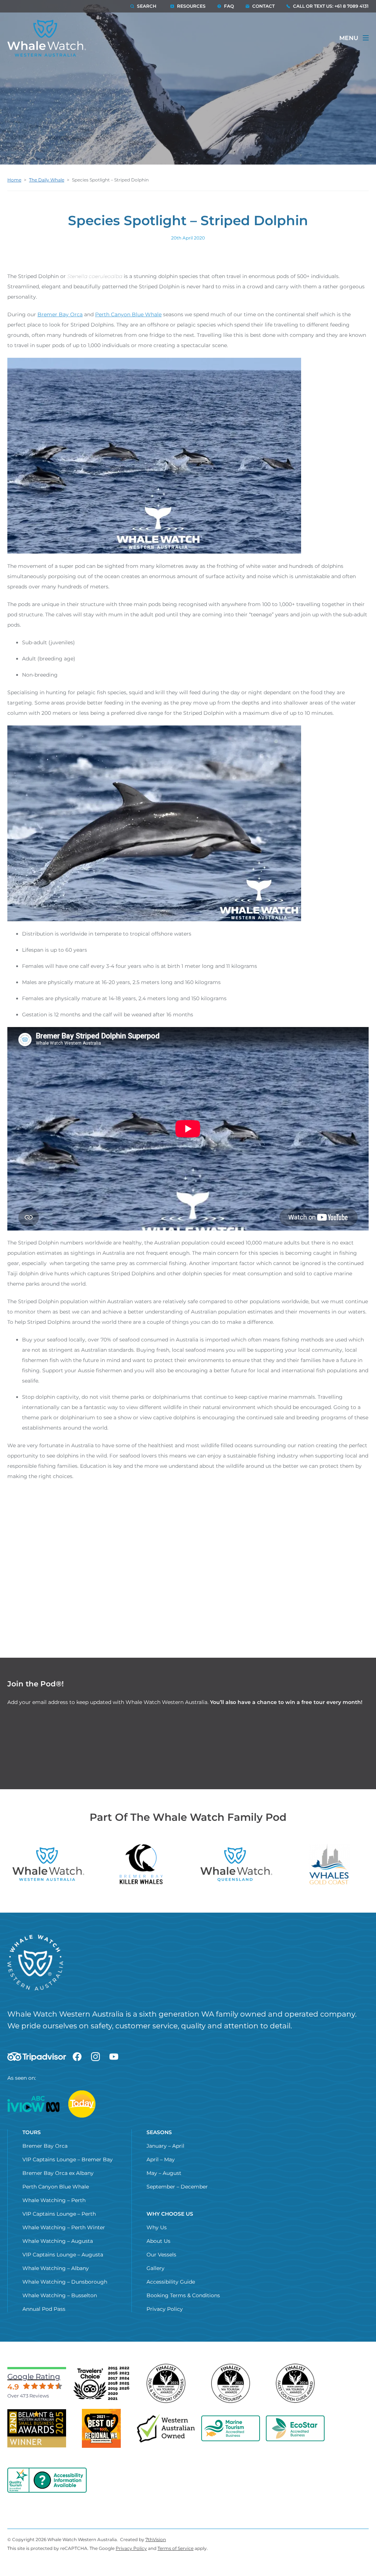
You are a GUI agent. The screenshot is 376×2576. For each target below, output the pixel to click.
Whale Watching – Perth (54, 2200)
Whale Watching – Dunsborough (65, 2282)
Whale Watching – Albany (56, 2268)
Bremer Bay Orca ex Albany (58, 2173)
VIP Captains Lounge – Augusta (63, 2255)
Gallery (156, 2268)
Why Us (157, 2227)
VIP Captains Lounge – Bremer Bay (68, 2159)
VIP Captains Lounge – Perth (59, 2214)
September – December (177, 2187)
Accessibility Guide (171, 2282)
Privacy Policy (165, 2309)
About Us (158, 2241)
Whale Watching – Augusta (58, 2241)
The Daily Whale (47, 180)
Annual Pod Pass (44, 2309)
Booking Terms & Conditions (183, 2295)
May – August (164, 2173)
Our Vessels (161, 2255)
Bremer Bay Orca (60, 314)
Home (14, 180)
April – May (161, 2159)
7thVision (156, 2539)
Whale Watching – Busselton (60, 2295)
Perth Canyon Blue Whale (128, 314)
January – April (165, 2146)
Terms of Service (176, 2548)
